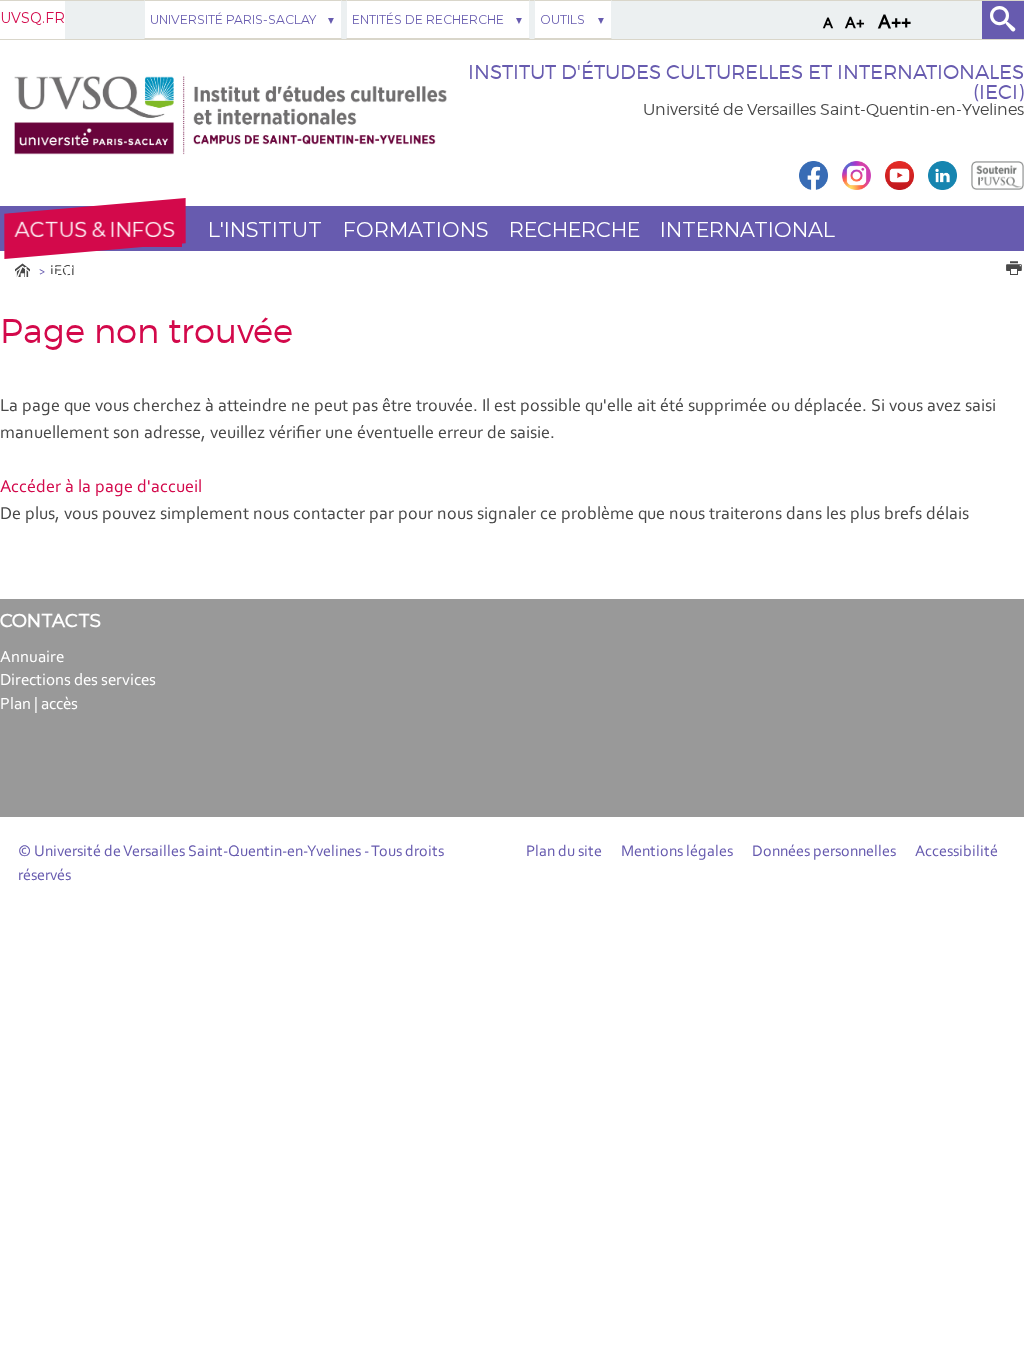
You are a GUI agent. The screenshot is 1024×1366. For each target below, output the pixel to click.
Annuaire (32, 657)
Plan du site (564, 852)
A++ (894, 23)
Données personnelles (824, 852)
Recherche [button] (574, 229)
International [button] (747, 229)
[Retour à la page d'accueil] (230, 115)
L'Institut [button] (265, 229)
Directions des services (78, 680)
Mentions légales (677, 852)
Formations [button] (415, 229)
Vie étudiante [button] (89, 274)
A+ (855, 23)
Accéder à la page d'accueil (101, 488)
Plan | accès (39, 704)
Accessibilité (956, 852)
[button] (94, 228)
